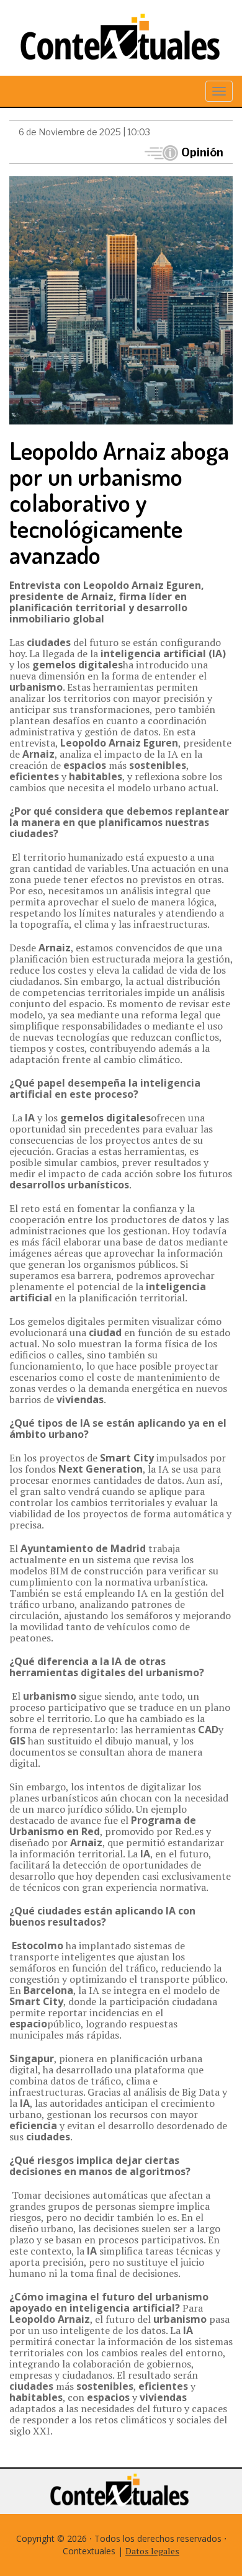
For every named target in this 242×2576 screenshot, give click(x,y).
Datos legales (152, 2551)
